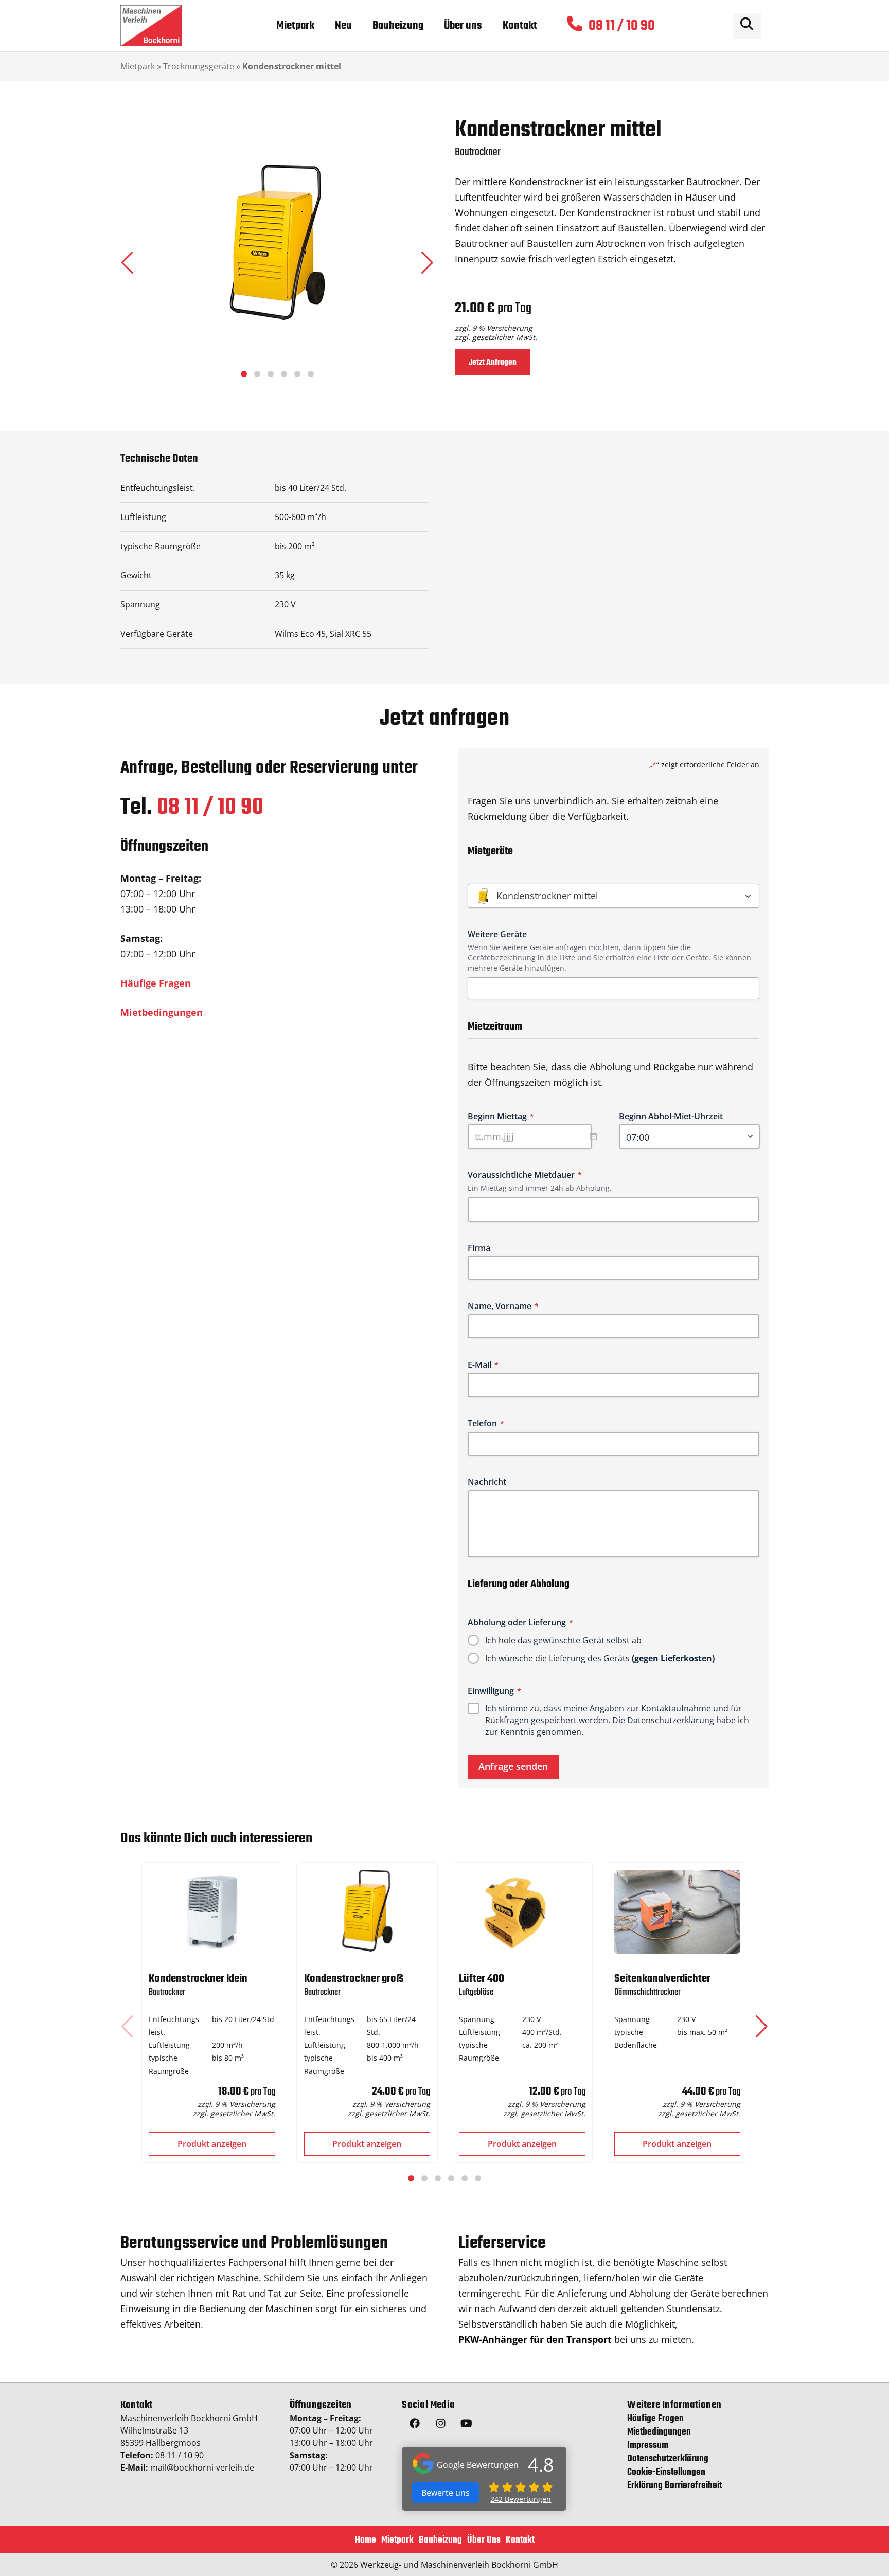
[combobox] (617, 988)
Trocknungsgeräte (199, 66)
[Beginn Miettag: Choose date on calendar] (598, 1136)
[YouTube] (466, 2425)
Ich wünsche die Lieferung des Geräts (600, 1658)
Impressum (648, 2446)
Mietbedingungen (162, 1012)
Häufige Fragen (156, 983)
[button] (427, 263)
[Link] (151, 26)
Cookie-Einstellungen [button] (666, 2473)
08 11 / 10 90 (210, 808)
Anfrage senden (513, 1766)
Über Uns (484, 2540)
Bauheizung (440, 2540)
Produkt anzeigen (212, 2144)
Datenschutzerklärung (671, 1720)
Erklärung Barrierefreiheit (674, 2486)
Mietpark (138, 66)
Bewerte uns (446, 2493)
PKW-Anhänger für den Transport (535, 2339)
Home (366, 2540)
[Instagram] (440, 2425)
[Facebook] (415, 2425)
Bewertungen (521, 2499)
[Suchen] (747, 26)
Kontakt (520, 2540)
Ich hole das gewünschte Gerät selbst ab (563, 1640)
